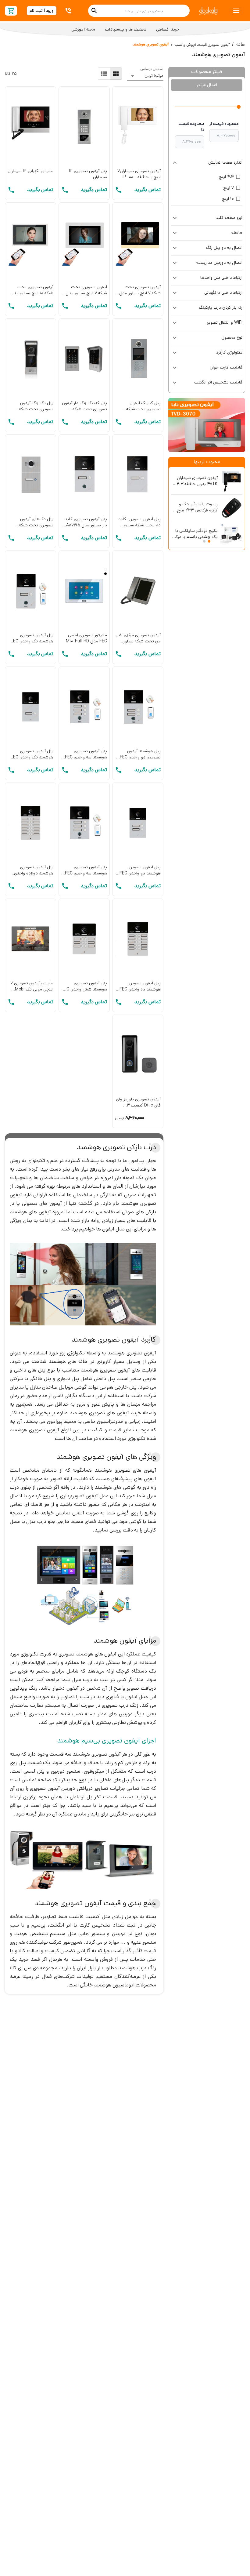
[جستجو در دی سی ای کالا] (94, 11)
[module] (116, 74)
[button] (207, 163)
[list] (104, 74)
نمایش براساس (152, 69)
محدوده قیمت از (224, 124)
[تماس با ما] (69, 11)
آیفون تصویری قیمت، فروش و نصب (202, 45)
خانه (241, 44)
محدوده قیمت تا (191, 127)
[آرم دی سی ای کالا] (208, 11)
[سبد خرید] (11, 11)
